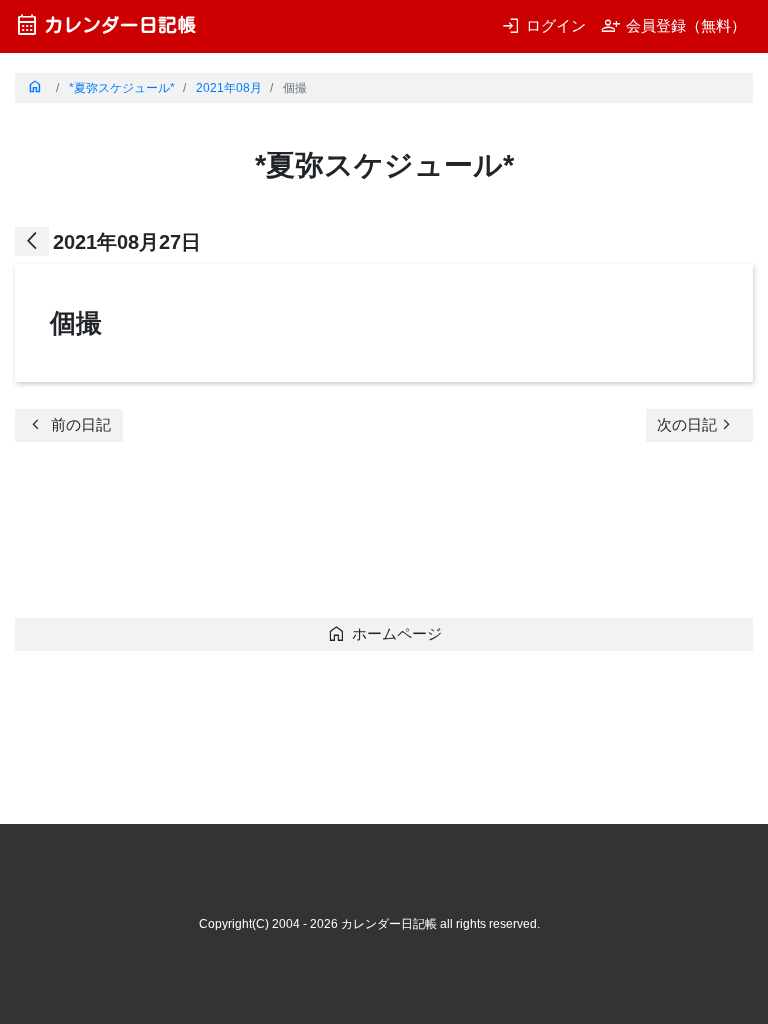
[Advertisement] (379, 536)
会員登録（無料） (673, 25)
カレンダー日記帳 (105, 24)
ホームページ (384, 633)
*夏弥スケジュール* (122, 88)
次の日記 (697, 424)
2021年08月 (229, 88)
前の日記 (68, 424)
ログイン (543, 25)
